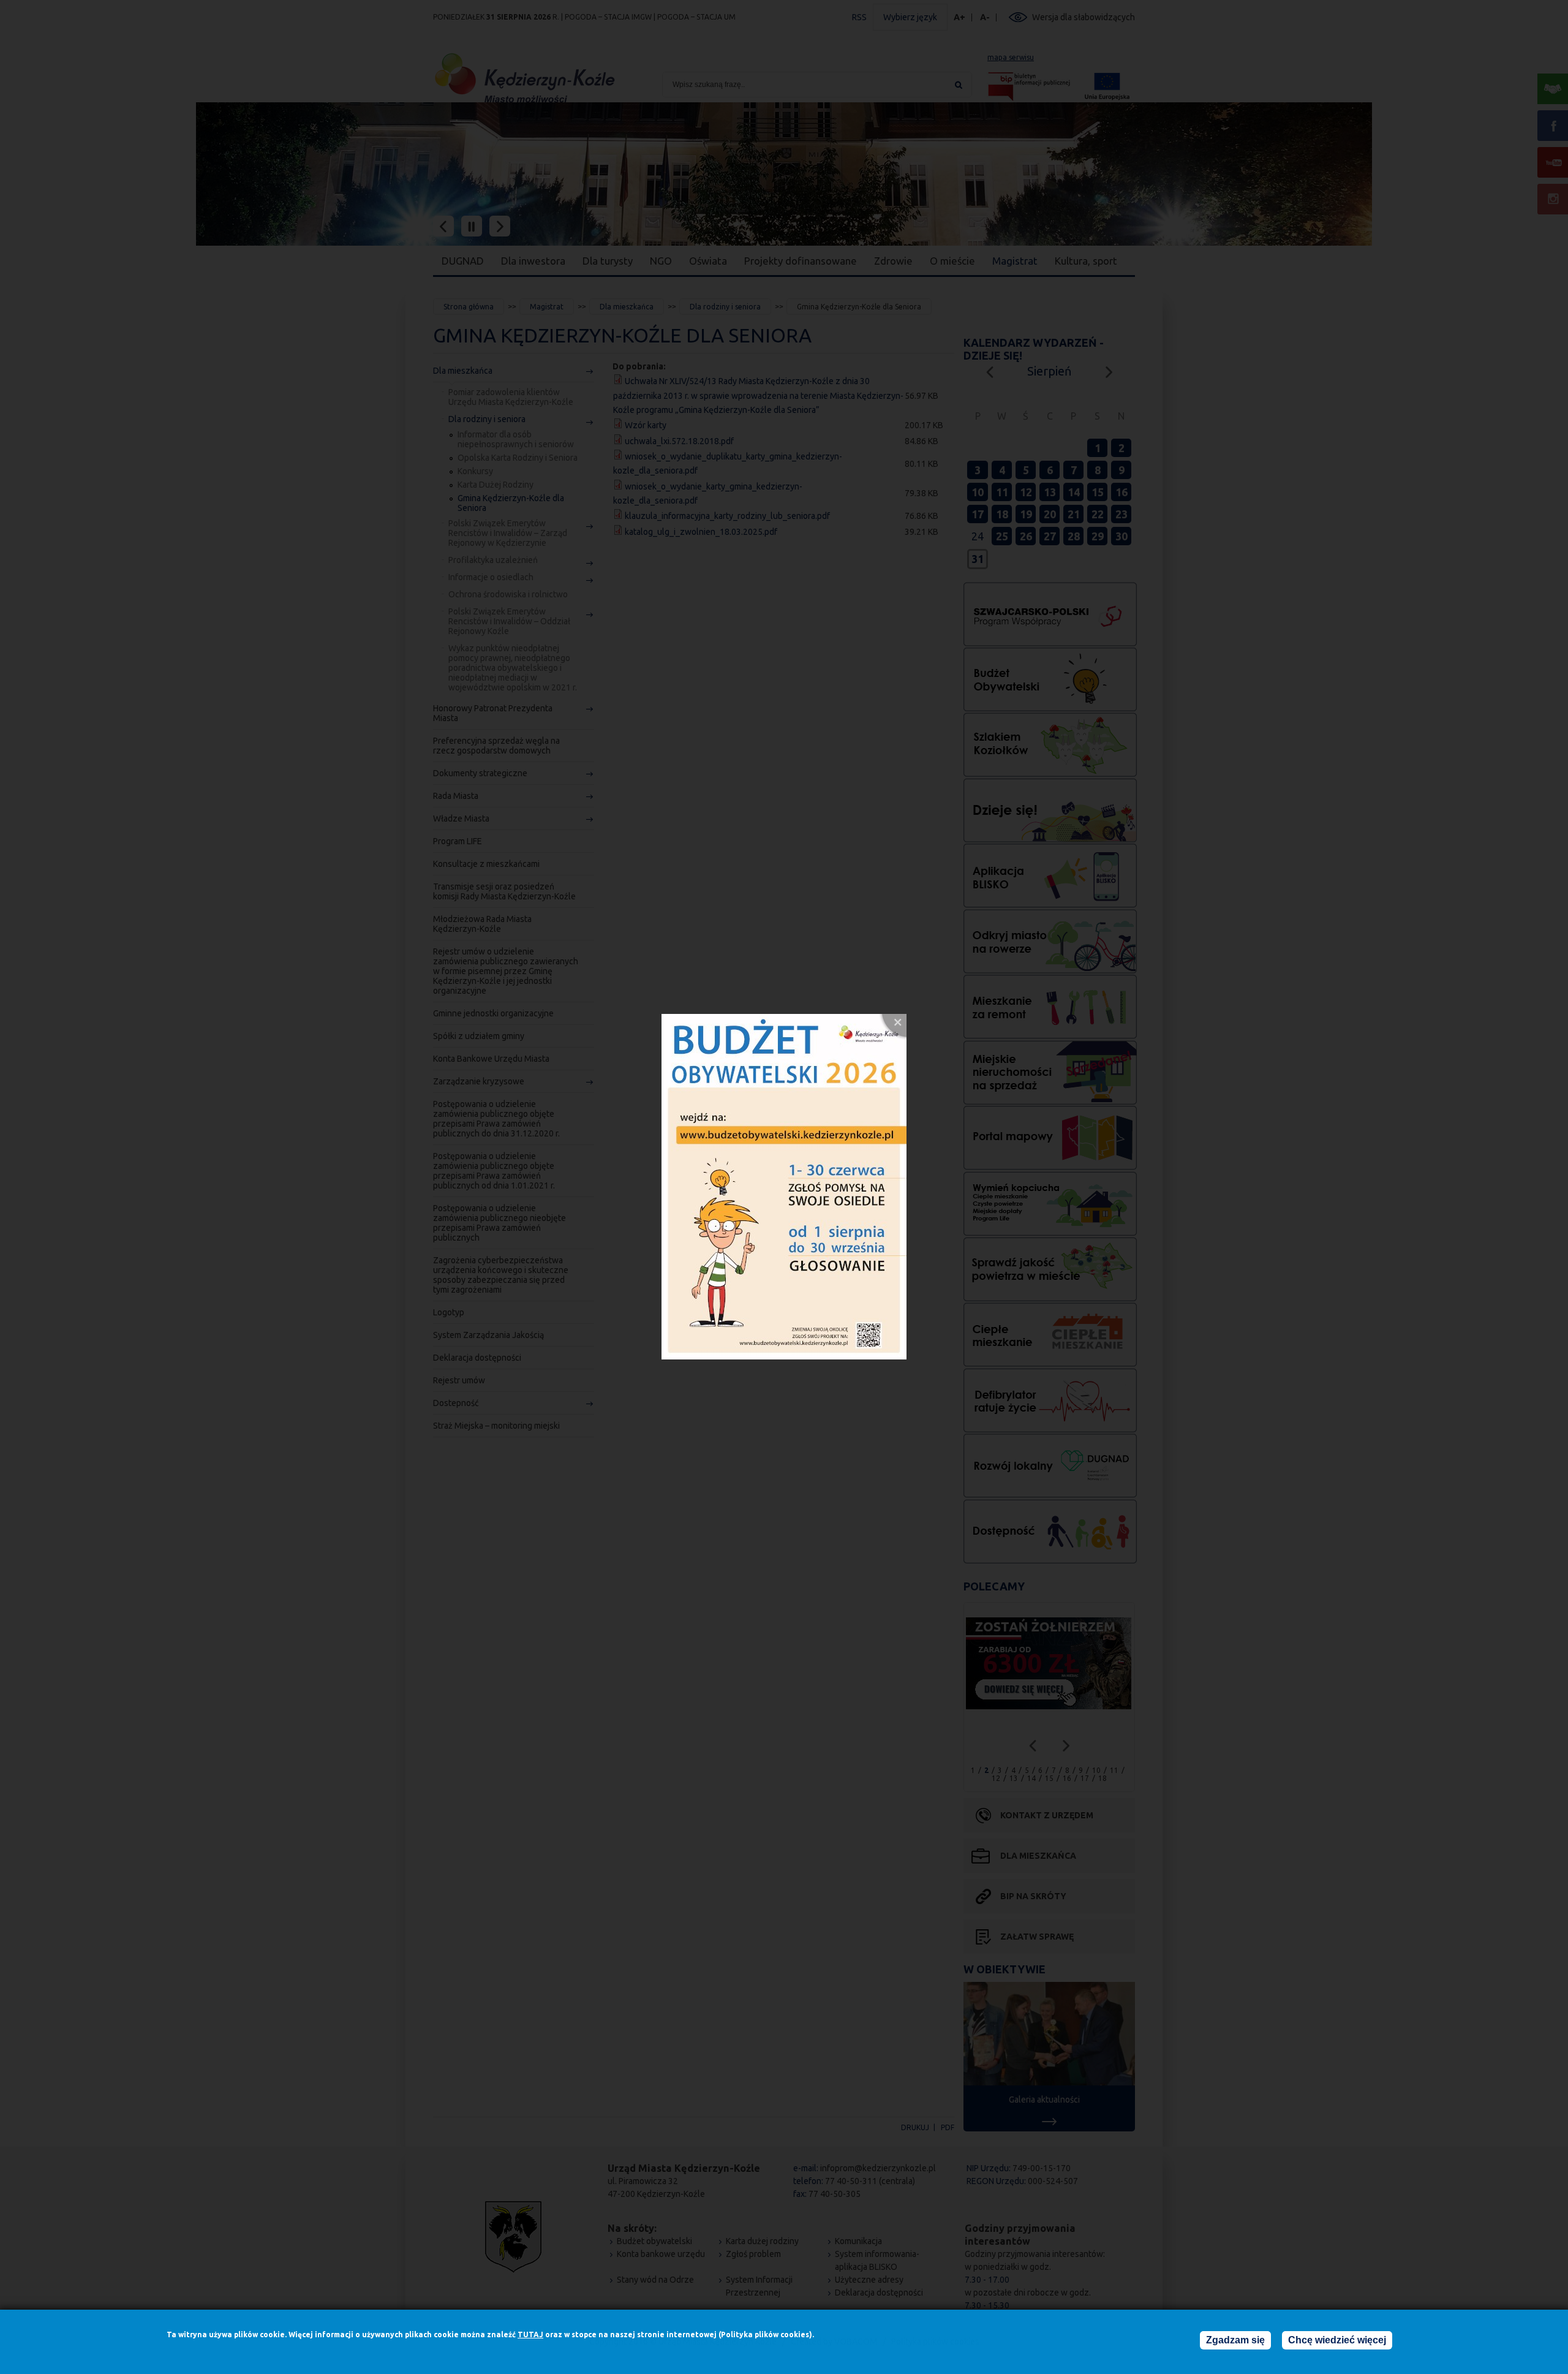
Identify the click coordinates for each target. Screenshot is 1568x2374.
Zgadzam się (1235, 2340)
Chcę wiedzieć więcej (1337, 2340)
